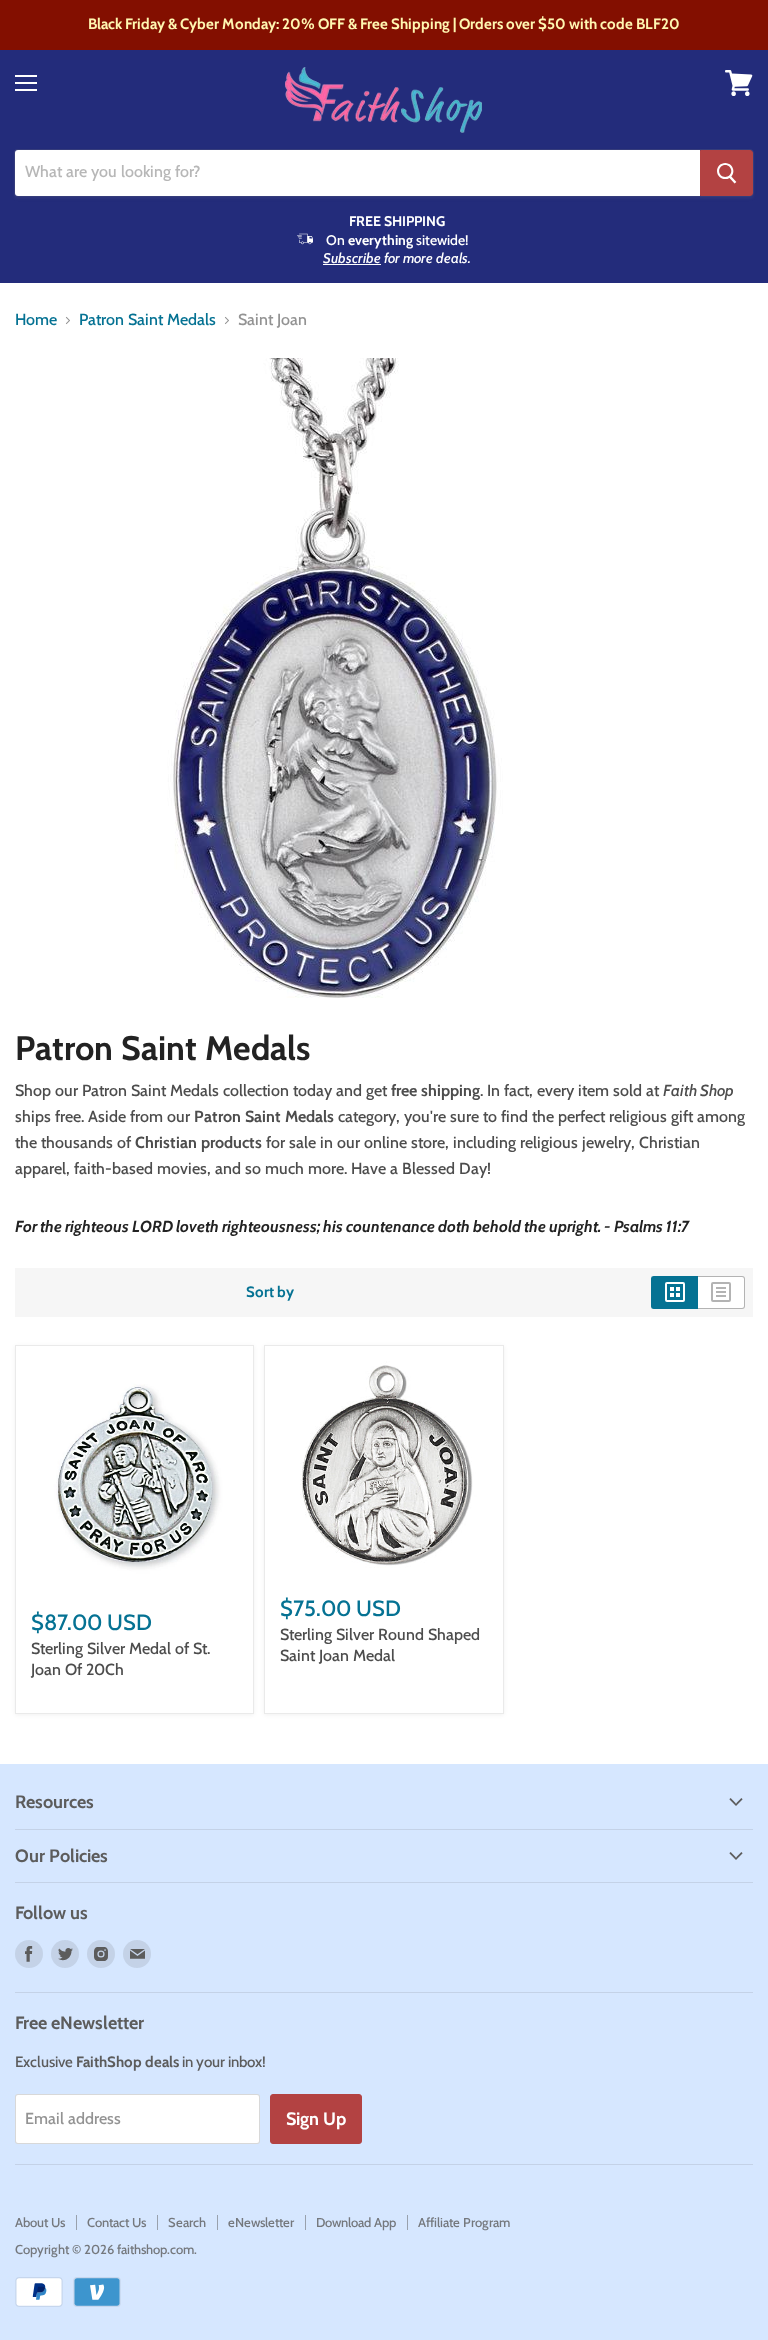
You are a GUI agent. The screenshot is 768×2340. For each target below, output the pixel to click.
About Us (40, 2222)
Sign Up (316, 2119)
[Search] (726, 173)
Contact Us (116, 2222)
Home (36, 320)
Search (187, 2222)
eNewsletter (261, 2222)
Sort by (270, 1292)
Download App (356, 2222)
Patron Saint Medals (147, 320)
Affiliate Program (464, 2222)
